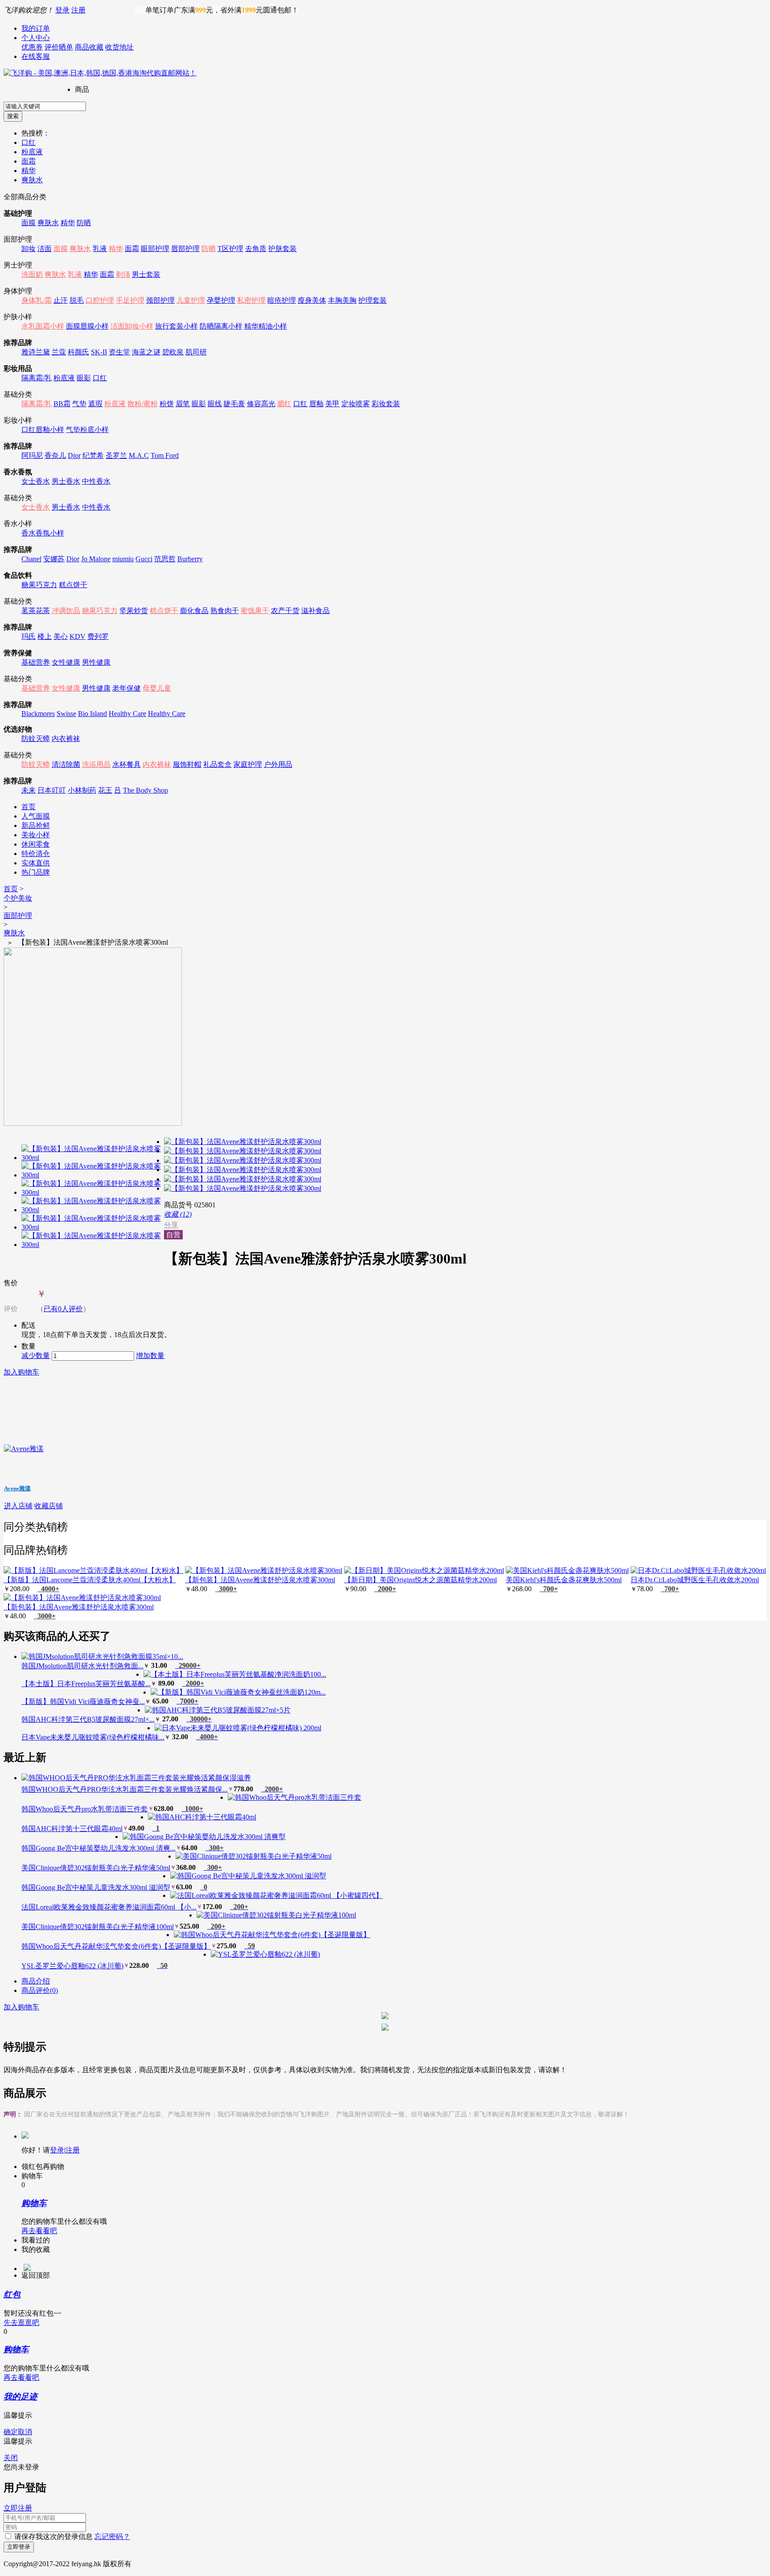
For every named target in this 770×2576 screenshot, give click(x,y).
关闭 (11, 2458)
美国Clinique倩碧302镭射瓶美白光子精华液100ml (98, 1927)
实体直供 (36, 863)
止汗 (61, 300)
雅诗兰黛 (36, 352)
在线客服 (36, 56)
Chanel (31, 559)
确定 (11, 2432)
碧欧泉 (173, 352)
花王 (105, 790)
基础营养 (36, 662)
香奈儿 (55, 455)
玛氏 (29, 636)
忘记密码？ (112, 2537)
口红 (29, 142)
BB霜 (62, 404)
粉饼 (167, 404)
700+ (549, 1589)
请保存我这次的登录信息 (53, 2537)
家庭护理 (248, 764)
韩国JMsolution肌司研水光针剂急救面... (82, 1666)
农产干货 (285, 611)
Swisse (66, 714)
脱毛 (77, 300)
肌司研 (196, 352)
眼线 (215, 404)
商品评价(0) (40, 1990)
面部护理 (18, 916)
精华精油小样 (266, 326)
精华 (29, 171)
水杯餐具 (127, 764)
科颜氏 (78, 352)
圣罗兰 (116, 455)
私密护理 (251, 300)
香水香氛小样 (43, 533)
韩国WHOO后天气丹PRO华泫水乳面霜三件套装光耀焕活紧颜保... (125, 1789)
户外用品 (278, 764)
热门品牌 (36, 872)
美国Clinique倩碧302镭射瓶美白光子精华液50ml (96, 1868)
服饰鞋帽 (187, 764)
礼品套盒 (217, 764)
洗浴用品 (96, 764)
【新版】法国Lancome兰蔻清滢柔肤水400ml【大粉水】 (90, 1580)
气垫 (79, 404)
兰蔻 (59, 352)
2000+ (385, 1589)
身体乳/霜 (37, 300)
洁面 (45, 249)
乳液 (100, 249)
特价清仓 (36, 854)
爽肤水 (32, 180)
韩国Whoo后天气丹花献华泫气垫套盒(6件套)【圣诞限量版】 (116, 1946)
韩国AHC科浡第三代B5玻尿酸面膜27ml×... (88, 1719)
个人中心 (36, 38)
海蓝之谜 (146, 352)
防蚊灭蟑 (36, 739)
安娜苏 (54, 559)
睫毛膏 (234, 404)
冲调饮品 (66, 611)
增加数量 (150, 1356)
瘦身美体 (312, 300)
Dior (74, 455)
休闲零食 (36, 844)
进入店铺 (18, 1506)
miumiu (123, 559)
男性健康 (96, 662)
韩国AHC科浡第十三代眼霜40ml (72, 1829)
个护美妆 (18, 898)
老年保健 (127, 688)
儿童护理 (191, 300)
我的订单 (36, 28)
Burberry (190, 559)
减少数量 (36, 1356)
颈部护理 (160, 300)
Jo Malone (96, 559)
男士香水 (66, 481)
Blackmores (38, 714)
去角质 (256, 249)
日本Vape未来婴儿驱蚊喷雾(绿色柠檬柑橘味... (93, 1737)
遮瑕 (95, 404)
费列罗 (98, 636)
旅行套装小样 (176, 326)
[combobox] (45, 106)
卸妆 (29, 249)
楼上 (45, 636)
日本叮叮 (52, 790)
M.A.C (139, 455)
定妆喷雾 (356, 404)
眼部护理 (155, 249)
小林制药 (82, 790)
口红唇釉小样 (43, 430)
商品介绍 (36, 1981)
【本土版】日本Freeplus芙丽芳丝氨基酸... (86, 1684)
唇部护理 (185, 249)
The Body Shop (145, 790)
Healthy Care (127, 714)
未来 (29, 790)
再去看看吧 (39, 2231)
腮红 (284, 404)
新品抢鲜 (36, 825)
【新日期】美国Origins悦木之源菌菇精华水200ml (420, 1580)
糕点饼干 (73, 585)
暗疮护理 (282, 300)
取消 (25, 2432)
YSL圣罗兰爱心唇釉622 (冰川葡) (72, 1966)
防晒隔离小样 (221, 326)
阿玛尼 (32, 455)
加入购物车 (21, 1372)
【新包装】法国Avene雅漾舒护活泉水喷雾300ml (260, 1580)
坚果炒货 (134, 611)
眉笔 (183, 404)
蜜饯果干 (255, 611)
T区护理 (230, 249)
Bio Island (92, 714)
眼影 (84, 378)
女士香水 (36, 481)
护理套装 (373, 300)
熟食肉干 (225, 611)
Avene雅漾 (17, 1488)
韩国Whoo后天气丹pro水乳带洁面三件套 (85, 1809)
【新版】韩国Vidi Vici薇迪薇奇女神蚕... (83, 1702)
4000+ (48, 1589)
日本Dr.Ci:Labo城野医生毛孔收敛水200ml (695, 1580)
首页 (29, 807)
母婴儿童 (157, 688)
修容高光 (261, 404)
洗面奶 (32, 274)
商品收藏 (89, 47)
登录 (62, 10)
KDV (78, 636)
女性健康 (66, 662)
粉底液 (32, 152)
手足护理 (130, 300)
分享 (171, 1225)
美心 (61, 636)
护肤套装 (283, 249)
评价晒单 (59, 47)
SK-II (99, 352)
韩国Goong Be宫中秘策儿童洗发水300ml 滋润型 (96, 1887)
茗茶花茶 (36, 611)
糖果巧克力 (39, 585)
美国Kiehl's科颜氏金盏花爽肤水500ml (564, 1580)
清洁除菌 (66, 764)
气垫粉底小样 (87, 430)
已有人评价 (63, 1309)
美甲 (332, 404)
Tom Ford (165, 455)
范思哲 (165, 559)
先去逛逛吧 (21, 2323)
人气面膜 (36, 816)
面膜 (29, 223)
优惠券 (32, 47)
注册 (78, 10)
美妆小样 (36, 835)
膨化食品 (194, 611)
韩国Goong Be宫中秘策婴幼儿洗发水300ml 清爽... (98, 1848)
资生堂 (119, 352)
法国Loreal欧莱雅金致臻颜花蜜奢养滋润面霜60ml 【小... (109, 1907)
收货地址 (119, 47)
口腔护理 (100, 300)
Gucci (144, 559)
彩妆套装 (386, 404)
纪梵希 (93, 455)
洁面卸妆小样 (132, 326)
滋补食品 (315, 611)
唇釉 (316, 404)
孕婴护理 (221, 300)
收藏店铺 (49, 1506)
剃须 (123, 274)
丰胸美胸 (342, 300)
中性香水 (96, 481)
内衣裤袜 (66, 739)
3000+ (226, 1589)
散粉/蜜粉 (143, 404)
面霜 (29, 161)
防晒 (84, 223)
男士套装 (146, 274)
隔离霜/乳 (37, 378)
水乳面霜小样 (43, 326)
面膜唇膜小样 (87, 326)
